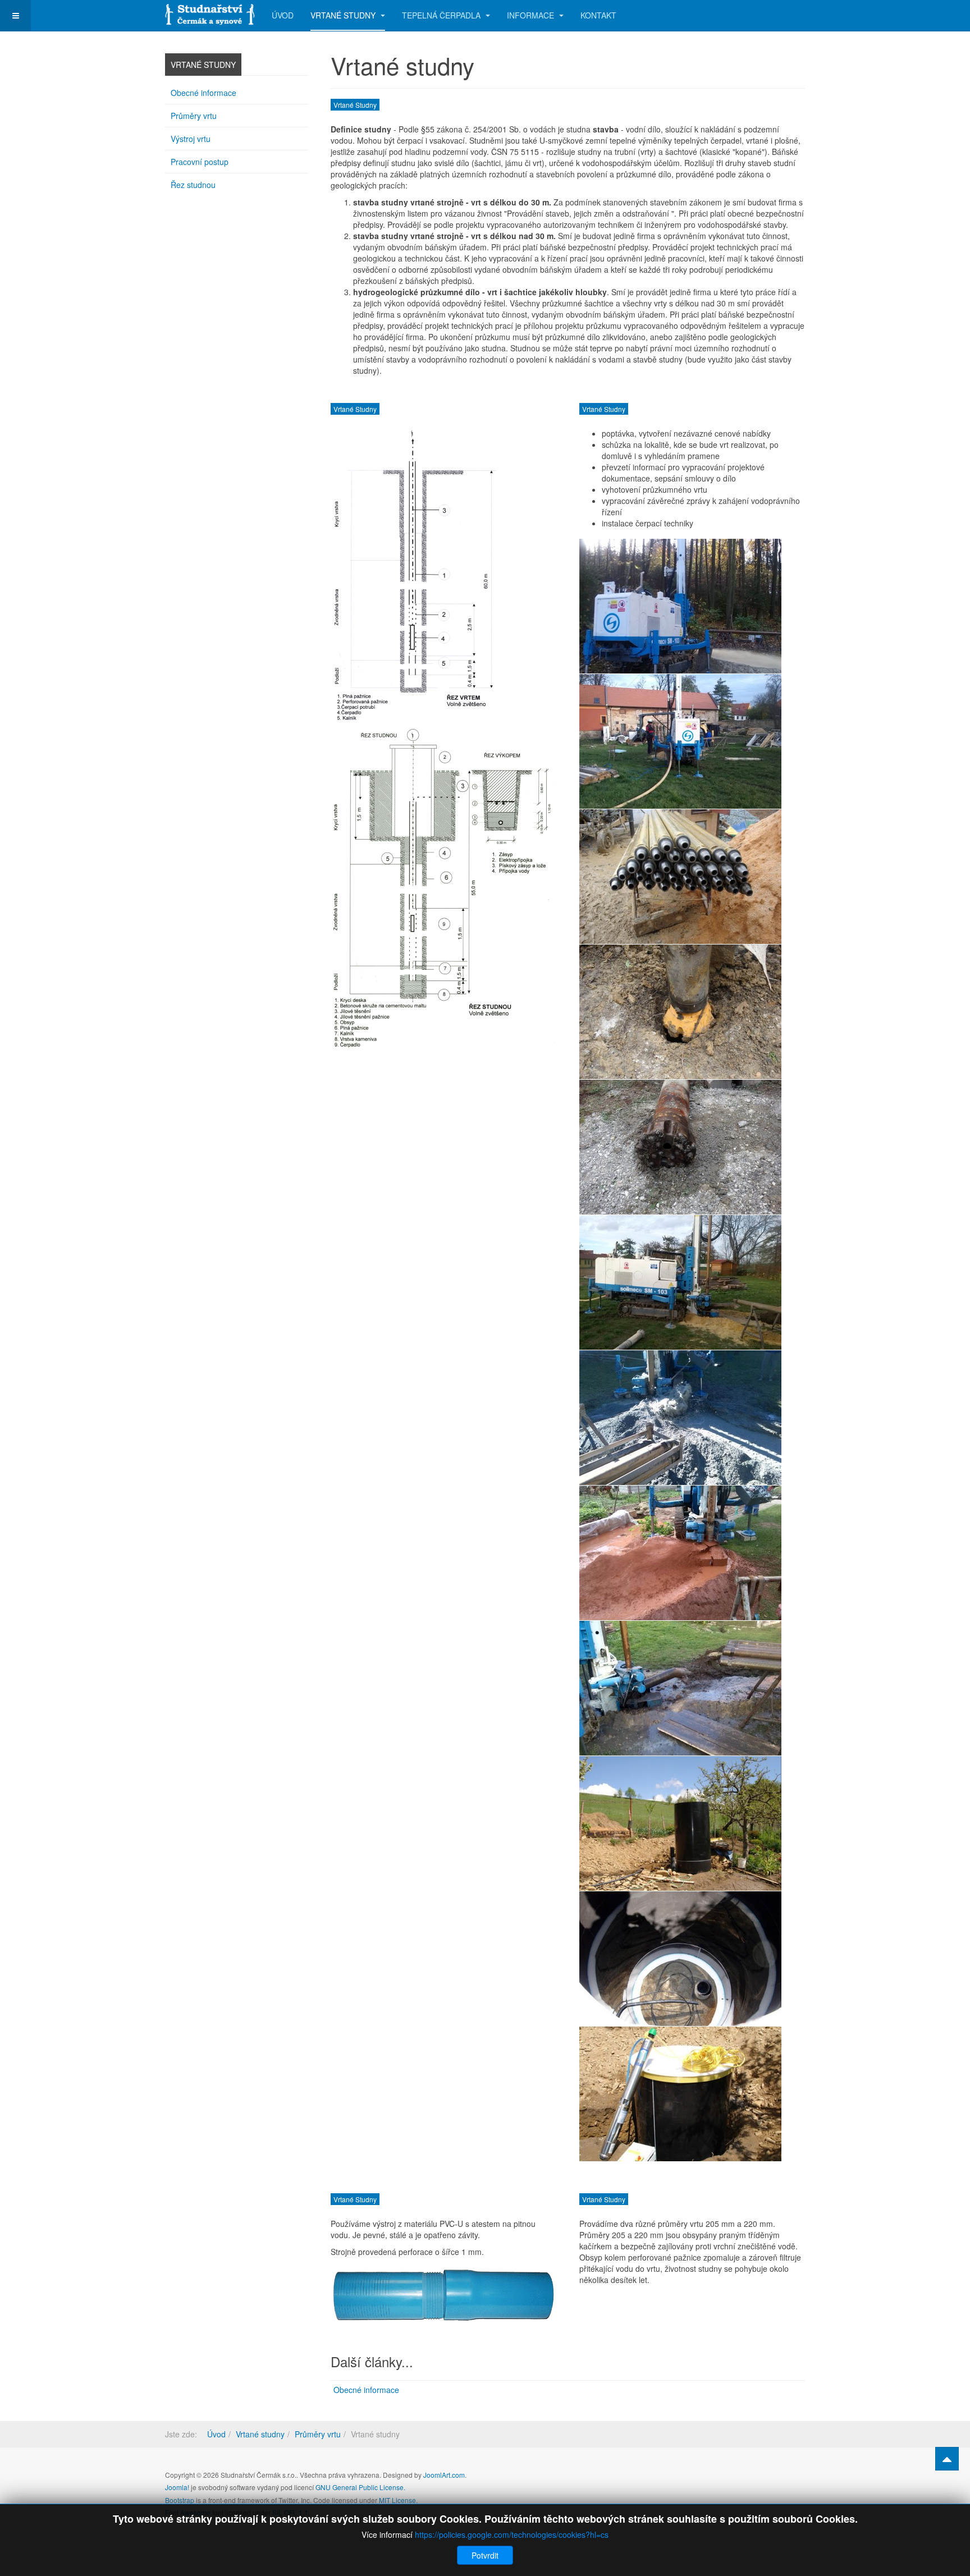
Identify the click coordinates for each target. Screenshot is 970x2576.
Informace (532, 15)
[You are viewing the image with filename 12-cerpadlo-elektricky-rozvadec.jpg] (680, 2094)
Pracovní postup (200, 162)
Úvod (283, 15)
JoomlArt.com (444, 2475)
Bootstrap (180, 2500)
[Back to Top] (947, 2459)
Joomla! (177, 2487)
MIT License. (398, 2500)
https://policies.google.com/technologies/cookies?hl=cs (512, 2534)
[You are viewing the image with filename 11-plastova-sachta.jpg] (680, 1959)
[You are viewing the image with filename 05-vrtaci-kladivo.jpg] (680, 1147)
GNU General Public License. (360, 2487)
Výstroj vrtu (191, 139)
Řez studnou (193, 185)
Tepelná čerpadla (442, 15)
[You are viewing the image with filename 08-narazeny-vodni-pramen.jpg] (680, 1553)
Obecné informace (366, 2390)
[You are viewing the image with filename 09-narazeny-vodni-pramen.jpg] (680, 1688)
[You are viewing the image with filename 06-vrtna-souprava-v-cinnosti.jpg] (680, 1282)
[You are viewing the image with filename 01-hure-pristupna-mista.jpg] (680, 606)
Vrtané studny (344, 15)
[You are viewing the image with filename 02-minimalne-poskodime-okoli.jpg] (680, 741)
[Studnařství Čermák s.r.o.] (210, 13)
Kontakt (598, 15)
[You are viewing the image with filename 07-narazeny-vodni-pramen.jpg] (680, 1418)
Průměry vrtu (194, 116)
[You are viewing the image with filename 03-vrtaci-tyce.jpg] (680, 877)
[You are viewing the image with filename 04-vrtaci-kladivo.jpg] (680, 1012)
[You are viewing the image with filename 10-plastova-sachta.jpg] (680, 1823)
